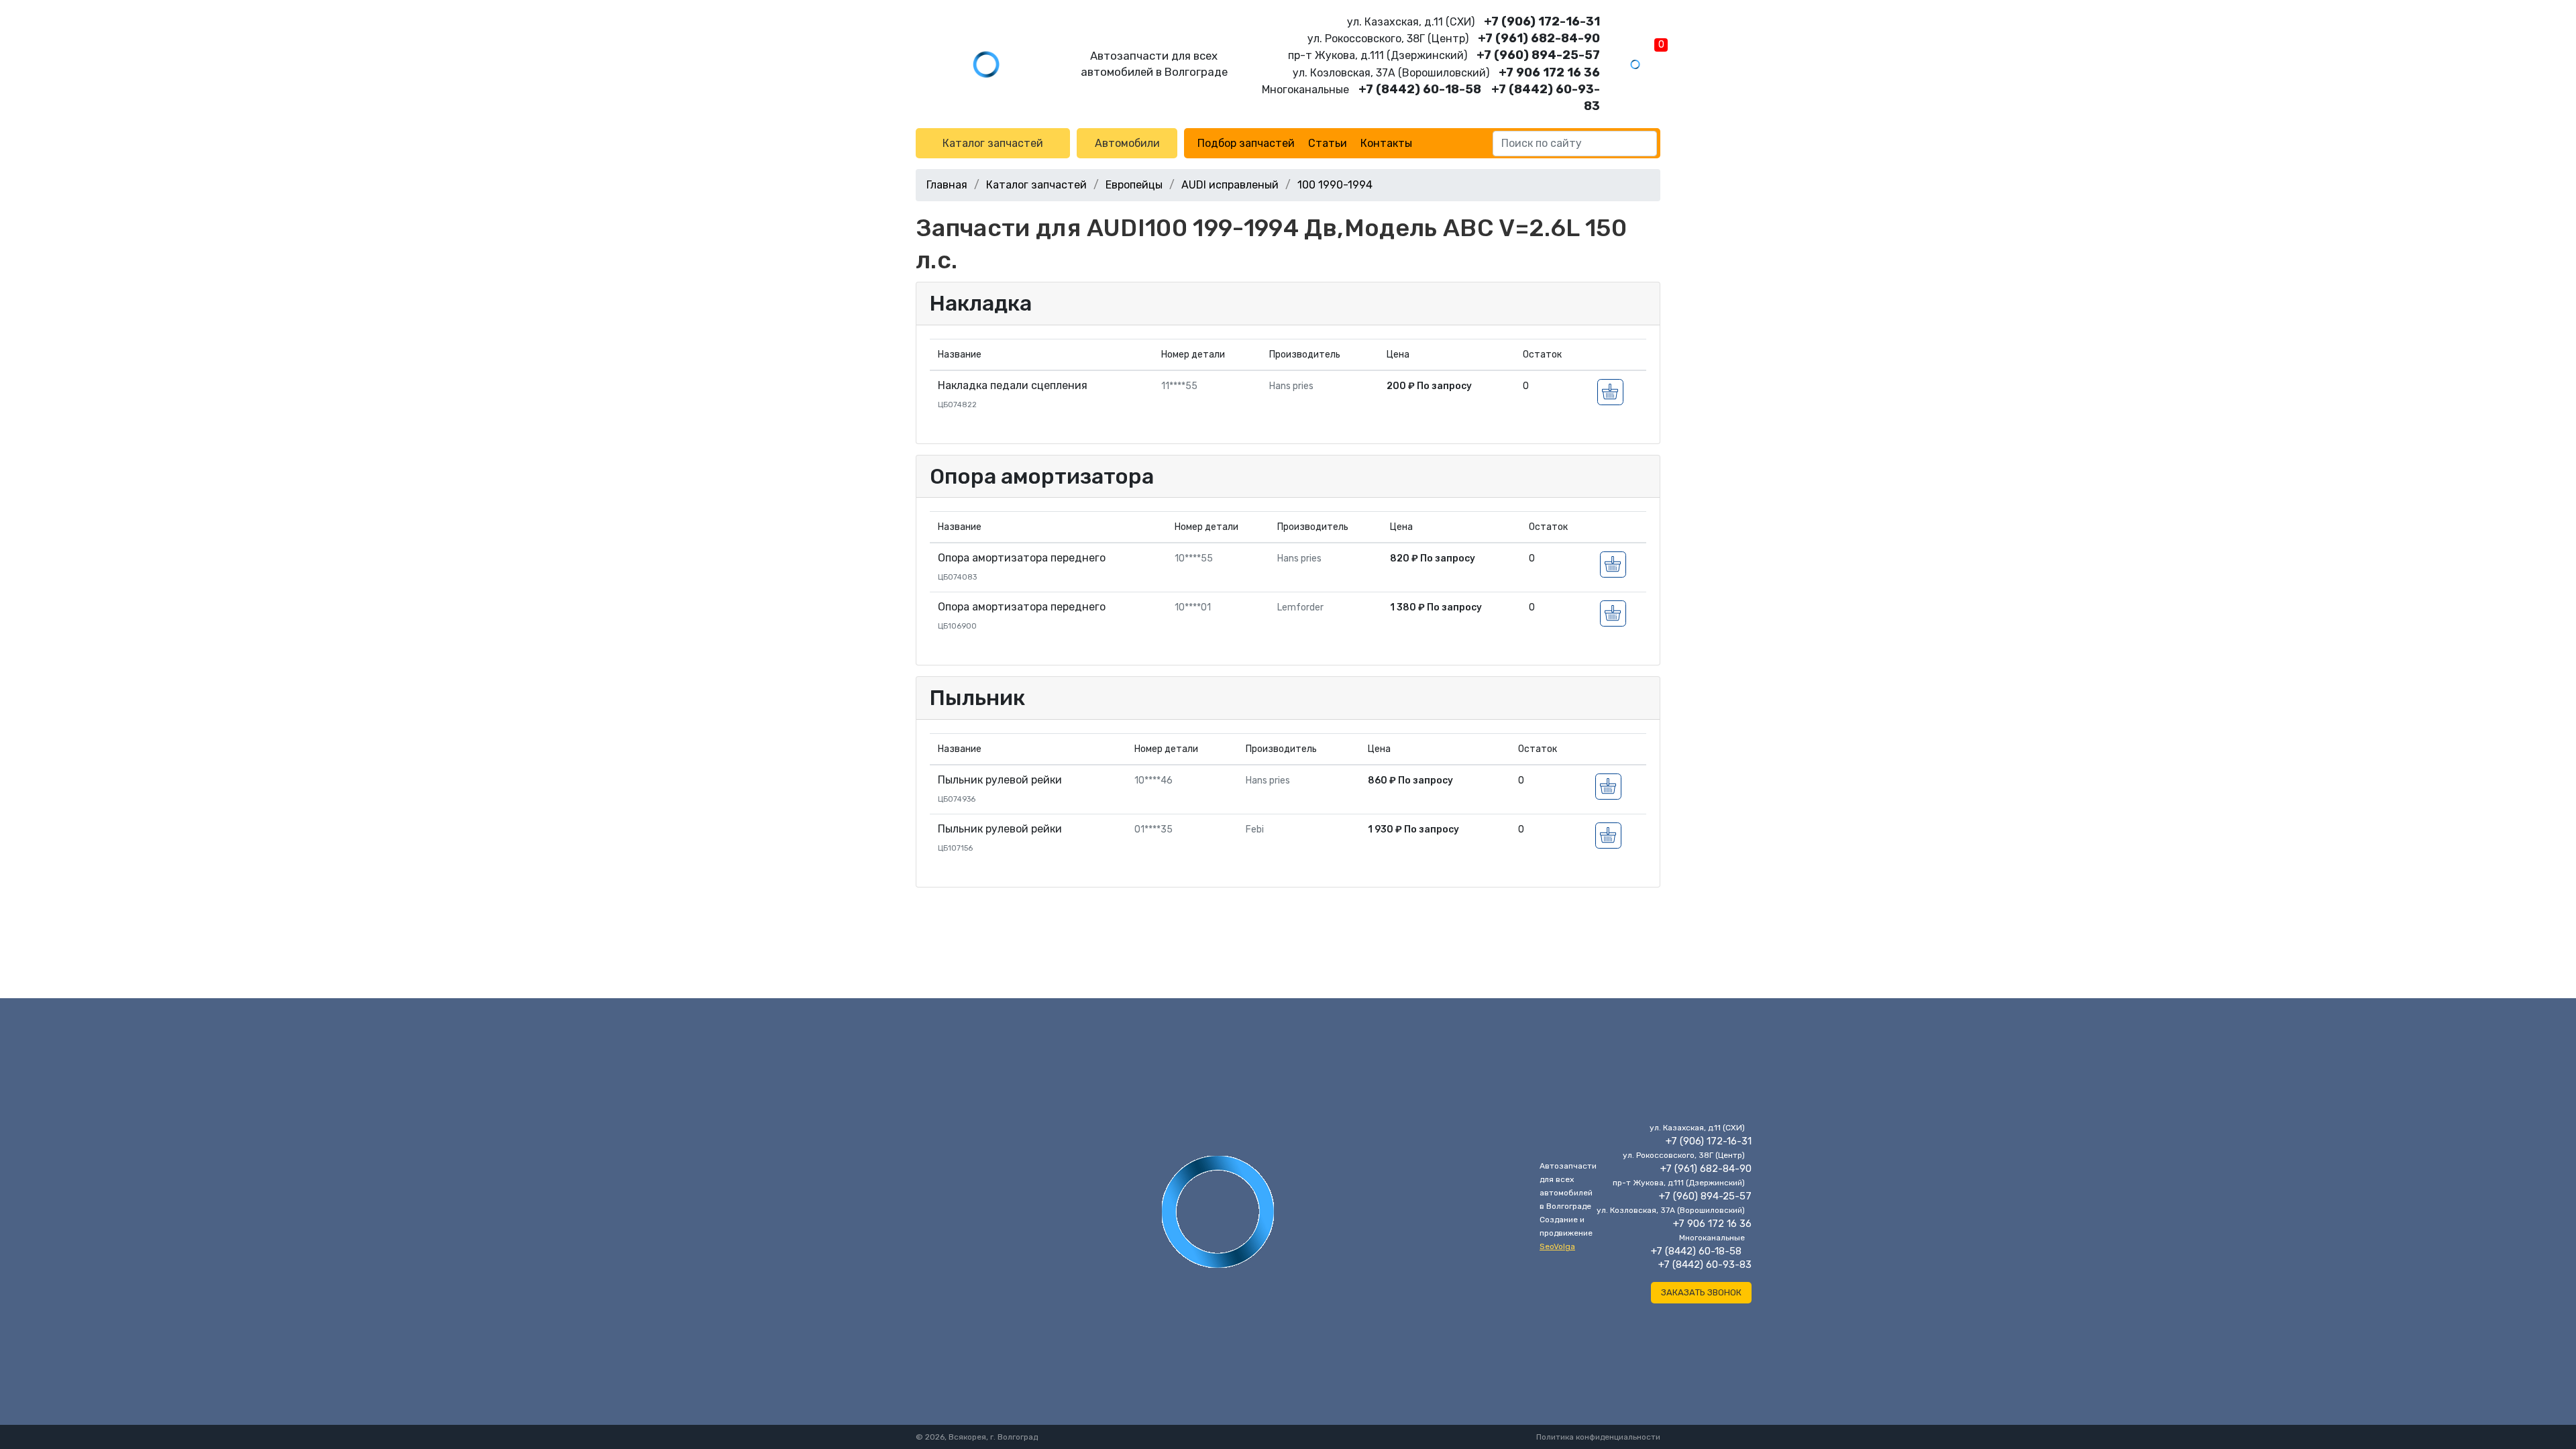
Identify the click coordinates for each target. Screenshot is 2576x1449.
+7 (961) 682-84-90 (1539, 38)
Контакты (1386, 143)
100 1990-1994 (1335, 185)
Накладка (981, 303)
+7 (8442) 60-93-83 (1705, 1265)
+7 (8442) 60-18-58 (1420, 89)
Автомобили (1127, 143)
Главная (947, 185)
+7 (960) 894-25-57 (1538, 55)
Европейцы (1134, 185)
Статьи (1328, 143)
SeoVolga (1557, 1246)
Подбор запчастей (1246, 143)
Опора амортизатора (1042, 476)
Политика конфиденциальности (1598, 1437)
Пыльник (977, 698)
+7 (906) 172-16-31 (1542, 21)
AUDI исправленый (1230, 185)
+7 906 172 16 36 (1549, 72)
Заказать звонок (1701, 1292)
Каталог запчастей (993, 143)
